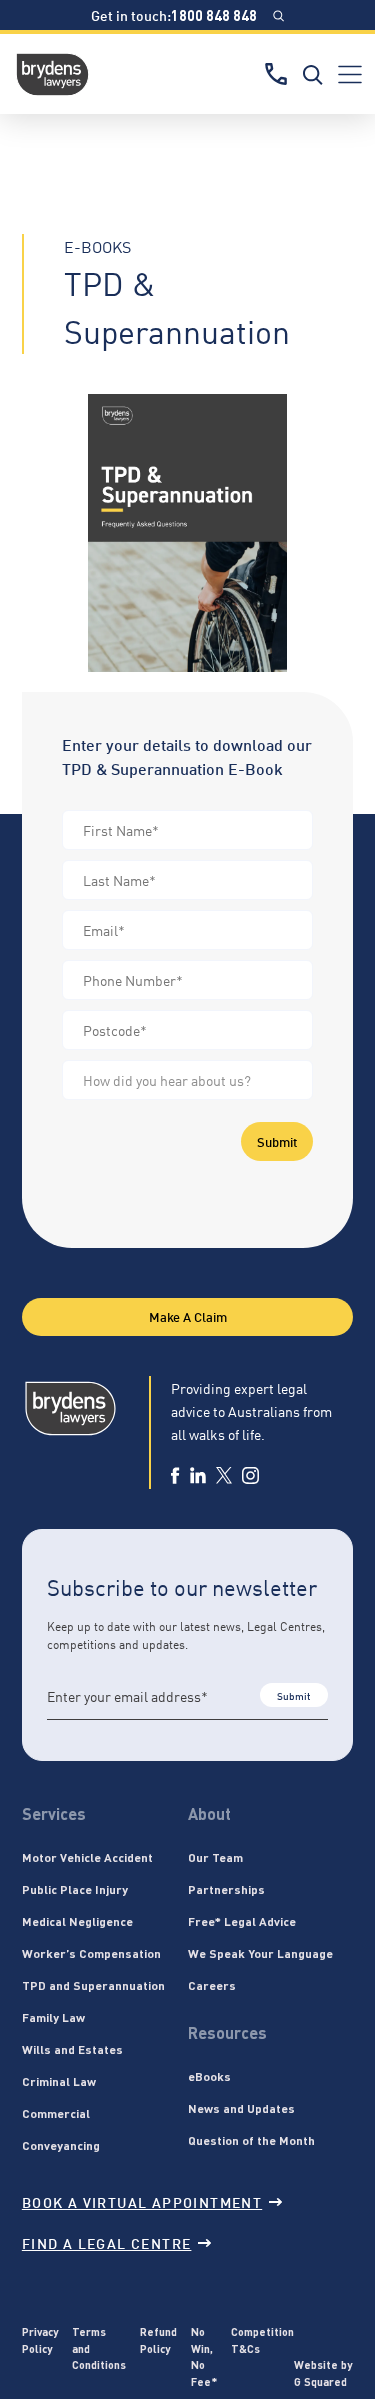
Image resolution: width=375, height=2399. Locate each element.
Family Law (53, 2017)
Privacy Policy (40, 2339)
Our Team (215, 1857)
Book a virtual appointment (142, 2201)
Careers (212, 1985)
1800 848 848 (214, 15)
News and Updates (241, 2108)
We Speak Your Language (260, 1953)
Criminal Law (59, 2081)
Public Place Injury (75, 1889)
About (209, 1813)
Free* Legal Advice (242, 1921)
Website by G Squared (323, 2372)
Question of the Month (251, 2140)
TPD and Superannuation (93, 1985)
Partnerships (226, 1889)
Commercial (56, 2113)
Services (54, 1813)
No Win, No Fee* (204, 2356)
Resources (227, 2032)
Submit (277, 1141)
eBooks (209, 2076)
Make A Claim (188, 1316)
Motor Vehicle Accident (87, 1857)
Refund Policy (158, 2339)
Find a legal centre (107, 2242)
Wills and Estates (72, 2049)
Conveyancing (61, 2145)
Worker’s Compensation (91, 1953)
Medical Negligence (77, 1921)
